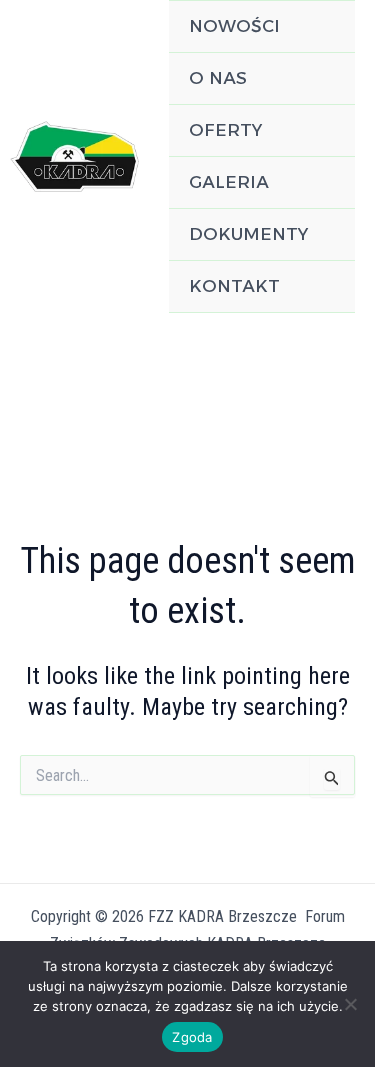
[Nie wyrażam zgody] (350, 1004)
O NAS (218, 78)
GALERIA (229, 182)
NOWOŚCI (234, 26)
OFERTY (225, 130)
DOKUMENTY (248, 234)
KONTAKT (234, 286)
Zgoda (192, 1037)
